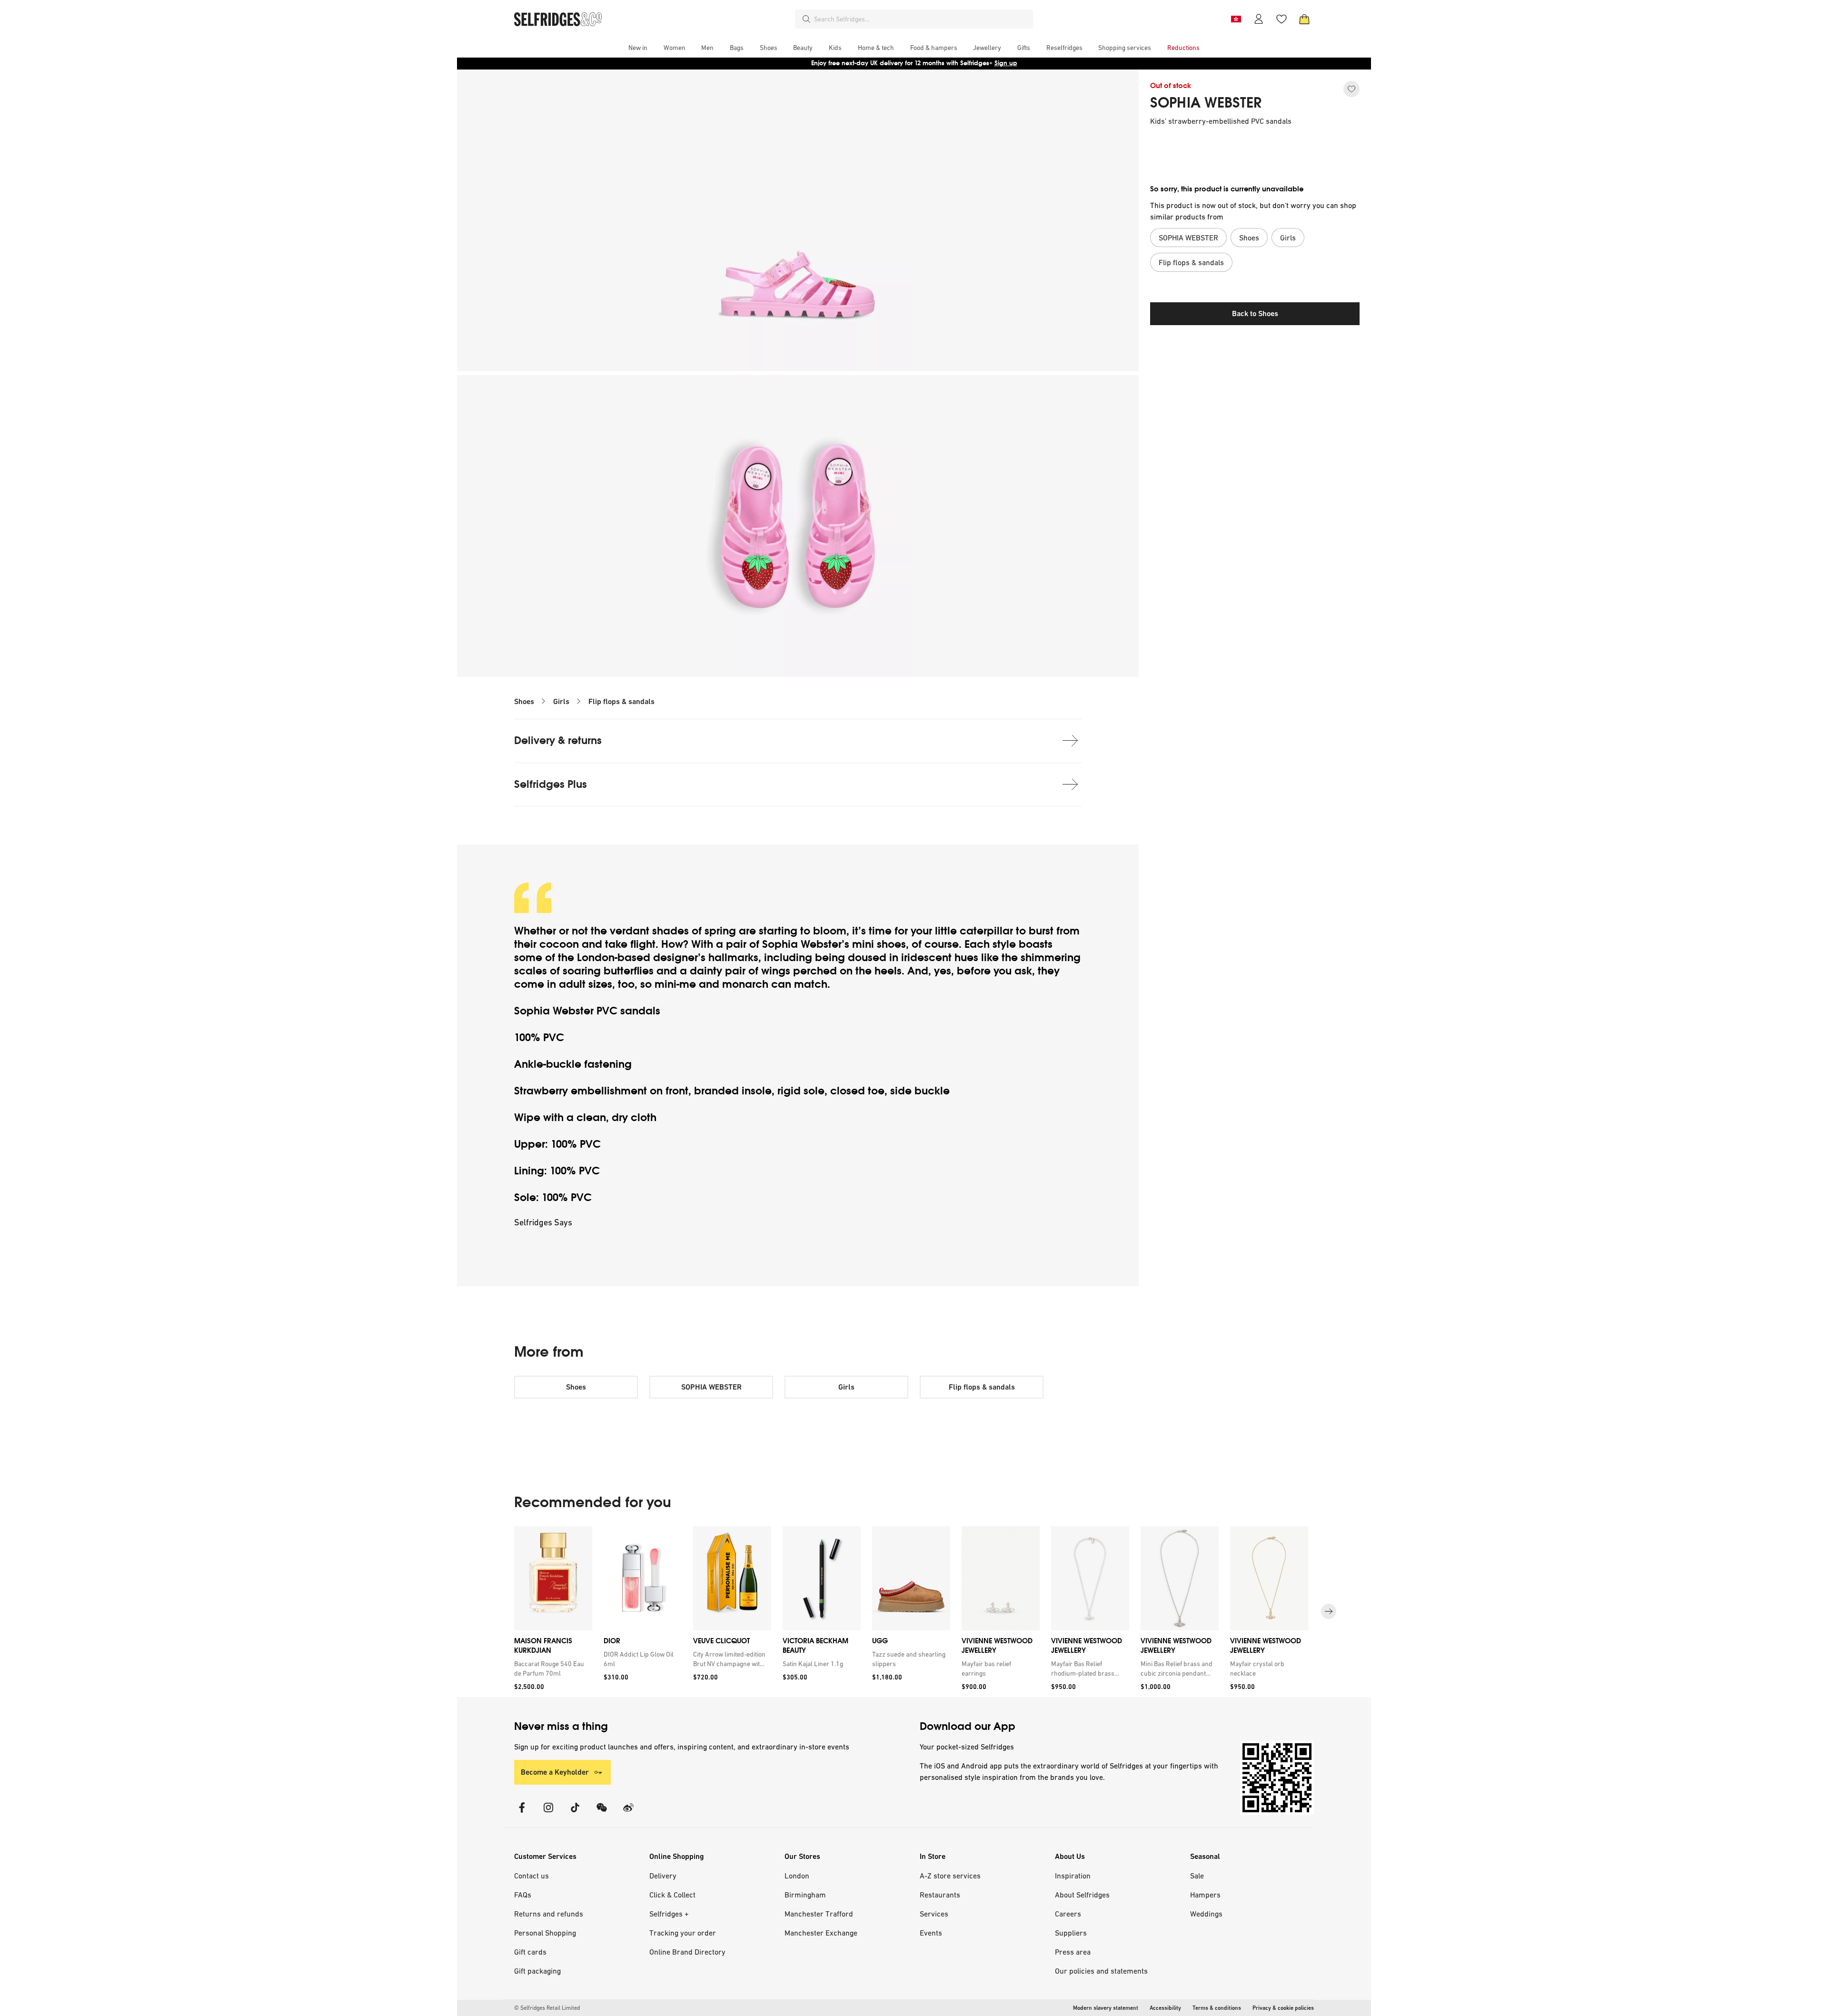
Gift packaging (537, 1971)
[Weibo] (628, 1813)
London (797, 1876)
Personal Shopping (545, 1933)
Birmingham (805, 1895)
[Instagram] (548, 1813)
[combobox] (922, 19)
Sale (1197, 1876)
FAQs (523, 1895)
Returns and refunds (549, 1914)
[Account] (1259, 19)
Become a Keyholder (555, 1772)
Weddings (1206, 1914)
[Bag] (1304, 19)
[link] (551, 1668)
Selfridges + (669, 1914)
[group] (914, 1612)
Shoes (524, 701)
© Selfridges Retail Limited (547, 2008)
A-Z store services (950, 1876)
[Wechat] (602, 1813)
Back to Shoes (1255, 313)
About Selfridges (1082, 1895)
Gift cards (530, 1952)
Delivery (663, 1876)
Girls (561, 701)
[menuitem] (638, 48)
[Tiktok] (575, 1813)
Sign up (1006, 63)
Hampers (1205, 1895)
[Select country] (1236, 19)
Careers (1068, 1914)
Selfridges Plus (551, 784)
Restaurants (940, 1895)
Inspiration (1073, 1876)
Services (934, 1914)
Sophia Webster (802, 944)
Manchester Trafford (819, 1914)
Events (931, 1933)
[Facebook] (522, 1813)
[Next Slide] (1329, 1611)
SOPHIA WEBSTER (1206, 103)
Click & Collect (672, 1895)
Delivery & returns (558, 740)
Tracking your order (683, 1933)
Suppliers (1071, 1933)
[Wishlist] (1282, 19)
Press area (1073, 1952)
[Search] (806, 19)
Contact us (532, 1876)
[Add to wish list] (1351, 89)
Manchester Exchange (821, 1933)
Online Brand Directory (687, 1952)
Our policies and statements (1101, 1971)
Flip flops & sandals (621, 701)
